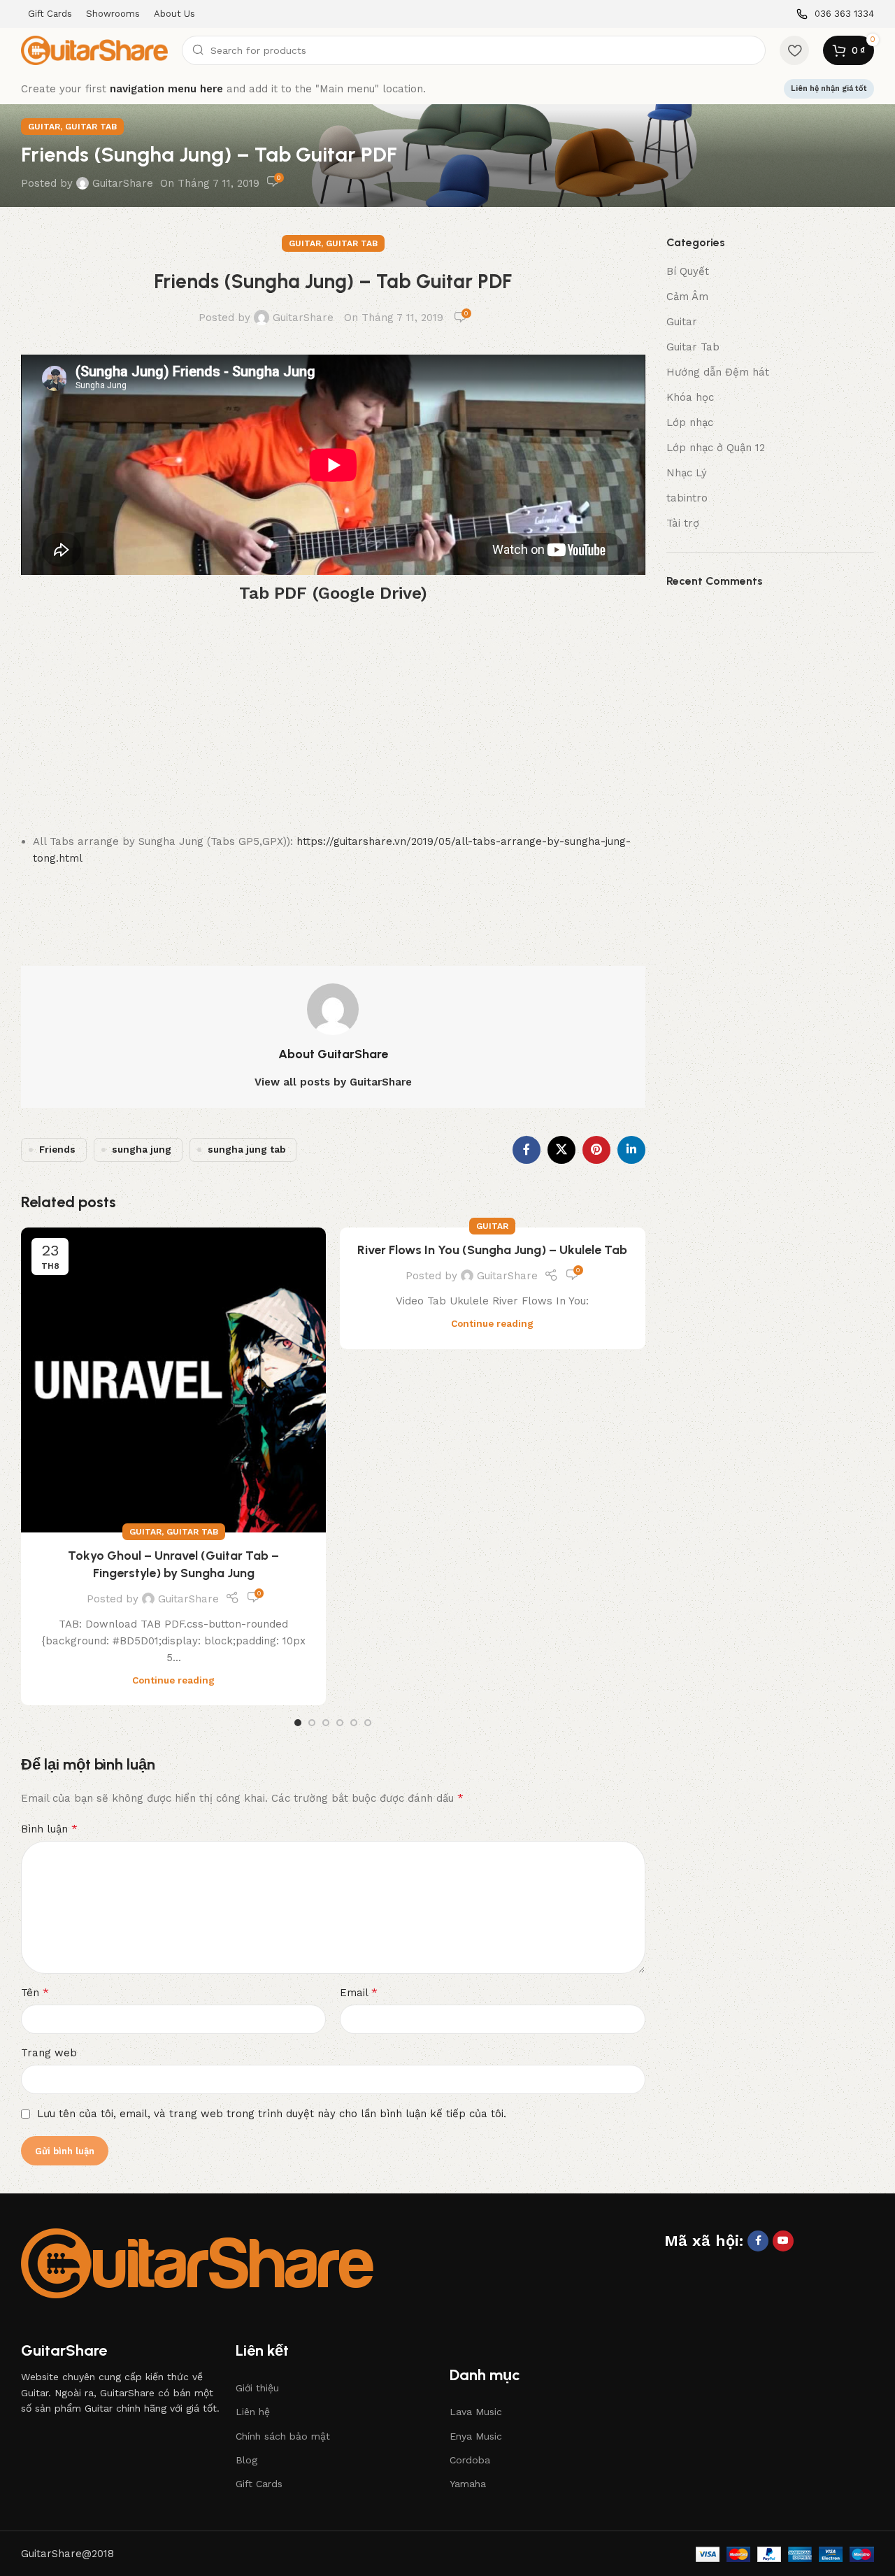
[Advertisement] (333, 721)
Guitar (44, 127)
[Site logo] (94, 50)
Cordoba (470, 2460)
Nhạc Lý (687, 473)
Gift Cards (259, 2484)
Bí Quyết (688, 271)
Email (359, 1992)
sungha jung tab (246, 1149)
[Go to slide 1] (298, 1723)
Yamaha (468, 2484)
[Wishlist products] (794, 50)
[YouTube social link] (783, 2241)
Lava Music (476, 2412)
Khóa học (690, 397)
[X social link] (561, 1150)
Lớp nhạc (690, 422)
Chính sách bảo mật (283, 2436)
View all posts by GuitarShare (333, 1082)
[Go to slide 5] (354, 1723)
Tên (35, 1992)
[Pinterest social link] (596, 1150)
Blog (246, 2460)
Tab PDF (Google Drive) (333, 593)
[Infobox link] (835, 14)
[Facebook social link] (527, 1150)
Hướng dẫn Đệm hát (718, 372)
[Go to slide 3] (326, 1723)
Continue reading (173, 1680)
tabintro (687, 498)
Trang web (49, 2053)
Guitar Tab (91, 127)
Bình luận (49, 1829)
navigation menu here (166, 89)
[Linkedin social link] (631, 1150)
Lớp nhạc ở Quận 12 (716, 448)
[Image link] (197, 2263)
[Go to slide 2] (312, 1723)
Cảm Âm (687, 297)
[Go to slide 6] (368, 1723)
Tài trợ (683, 523)
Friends (57, 1149)
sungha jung (142, 1149)
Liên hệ (253, 2412)
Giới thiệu (257, 2388)
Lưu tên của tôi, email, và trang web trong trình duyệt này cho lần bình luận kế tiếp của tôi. (272, 2114)
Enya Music (476, 2436)
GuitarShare (123, 183)
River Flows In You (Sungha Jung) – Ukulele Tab (492, 1250)
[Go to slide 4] (340, 1723)
